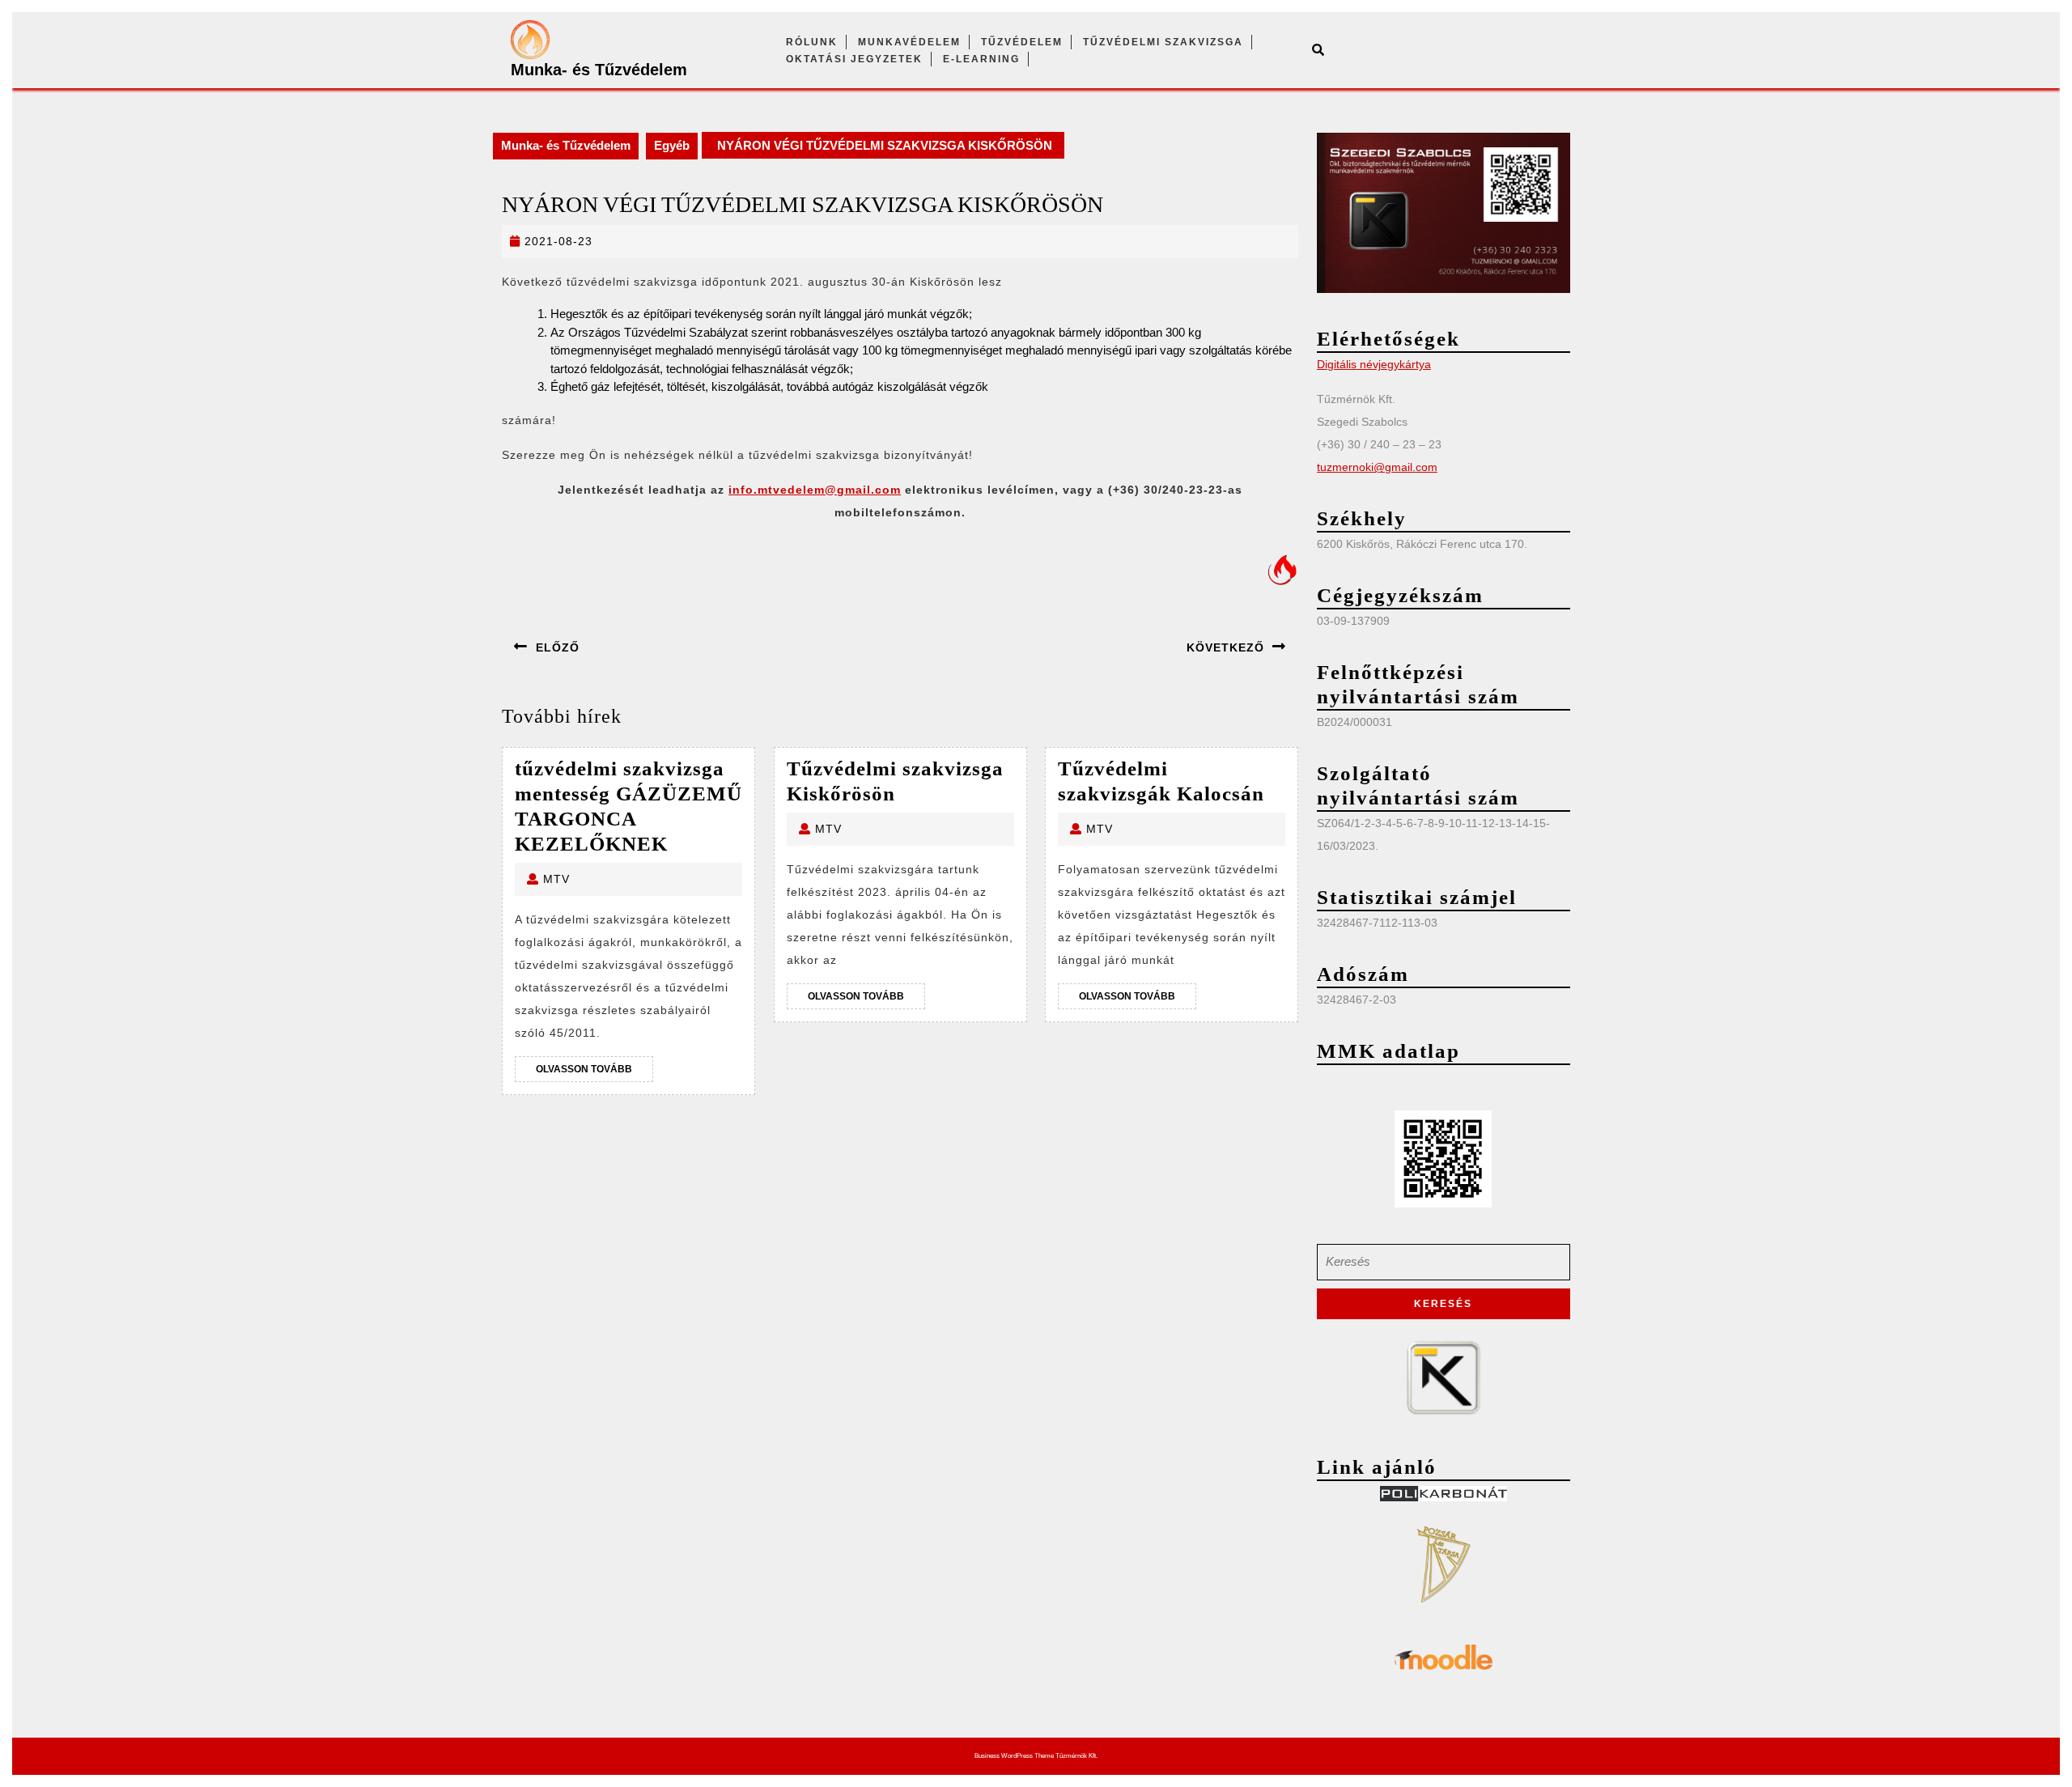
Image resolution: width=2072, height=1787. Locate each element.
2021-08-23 (558, 241)
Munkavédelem (909, 42)
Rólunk (812, 42)
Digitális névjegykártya (1374, 364)
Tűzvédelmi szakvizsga (1163, 42)
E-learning (981, 59)
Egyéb (672, 145)
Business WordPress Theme (1014, 1756)
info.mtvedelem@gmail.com (815, 490)
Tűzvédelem (1022, 42)
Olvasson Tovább (594, 1072)
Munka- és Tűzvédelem (599, 70)
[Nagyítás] (1549, 154)
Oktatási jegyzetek (854, 59)
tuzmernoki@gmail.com (1377, 467)
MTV (556, 879)
